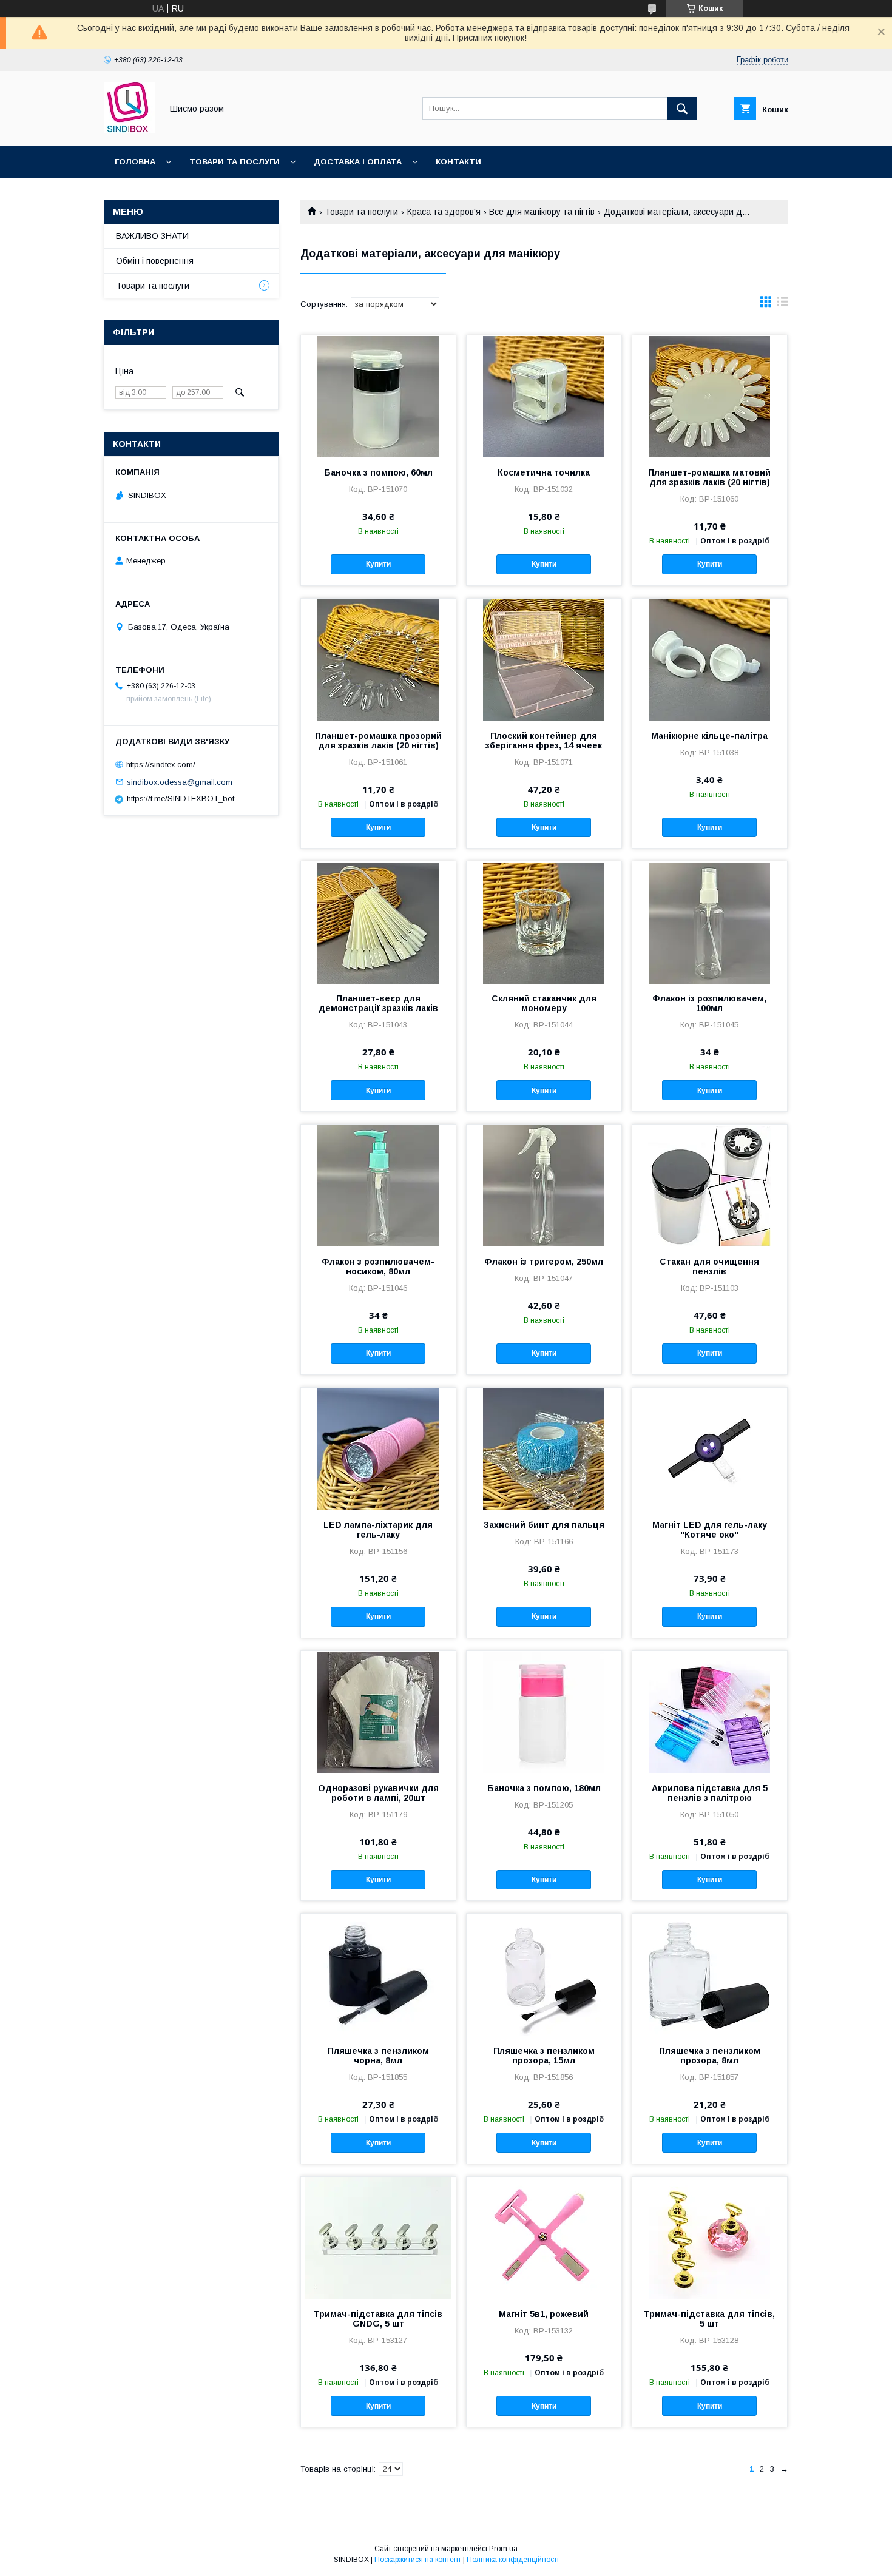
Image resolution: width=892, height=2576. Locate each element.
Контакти (458, 162)
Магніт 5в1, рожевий (544, 2314)
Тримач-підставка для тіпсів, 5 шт (709, 2319)
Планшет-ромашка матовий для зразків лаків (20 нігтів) (709, 477)
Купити (378, 564)
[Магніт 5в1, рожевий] (544, 2238)
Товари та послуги (235, 162)
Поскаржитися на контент (418, 2560)
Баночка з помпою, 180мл (544, 1788)
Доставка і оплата (358, 162)
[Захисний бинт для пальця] (544, 1448)
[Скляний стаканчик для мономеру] (544, 922)
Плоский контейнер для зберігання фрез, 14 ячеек (544, 741)
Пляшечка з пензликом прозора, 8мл (710, 2056)
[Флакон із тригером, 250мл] (544, 1185)
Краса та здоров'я (444, 212)
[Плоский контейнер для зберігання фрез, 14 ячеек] (544, 659)
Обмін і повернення (155, 261)
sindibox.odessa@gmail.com (180, 782)
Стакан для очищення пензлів (709, 1266)
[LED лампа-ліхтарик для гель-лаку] (378, 1448)
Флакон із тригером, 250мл (544, 1262)
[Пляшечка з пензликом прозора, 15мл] (544, 1974)
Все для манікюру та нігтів (542, 212)
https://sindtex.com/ (161, 765)
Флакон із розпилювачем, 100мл (709, 1003)
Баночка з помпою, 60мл (378, 472)
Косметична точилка (544, 472)
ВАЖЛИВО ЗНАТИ (152, 236)
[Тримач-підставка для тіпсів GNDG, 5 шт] (378, 2238)
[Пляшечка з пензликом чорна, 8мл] (378, 1974)
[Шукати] (682, 109)
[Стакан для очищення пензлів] (710, 1185)
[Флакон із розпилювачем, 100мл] (710, 922)
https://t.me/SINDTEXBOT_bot (181, 799)
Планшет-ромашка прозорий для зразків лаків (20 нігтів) (378, 741)
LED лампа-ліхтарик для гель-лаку (378, 1530)
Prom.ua (503, 2549)
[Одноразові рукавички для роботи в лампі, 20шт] (378, 1712)
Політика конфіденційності (513, 2560)
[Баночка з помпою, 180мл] (544, 1712)
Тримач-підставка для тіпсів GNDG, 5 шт (378, 2319)
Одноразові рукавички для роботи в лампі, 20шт (378, 1793)
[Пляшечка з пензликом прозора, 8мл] (710, 1974)
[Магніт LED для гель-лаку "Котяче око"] (710, 1448)
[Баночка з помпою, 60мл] (378, 396)
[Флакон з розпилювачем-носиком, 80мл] (378, 1185)
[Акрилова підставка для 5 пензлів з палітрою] (710, 1712)
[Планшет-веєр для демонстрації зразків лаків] (378, 922)
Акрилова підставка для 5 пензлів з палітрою (710, 1793)
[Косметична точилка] (544, 396)
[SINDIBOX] (130, 130)
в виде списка (783, 304)
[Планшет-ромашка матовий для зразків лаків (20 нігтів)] (710, 396)
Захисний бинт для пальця (544, 1525)
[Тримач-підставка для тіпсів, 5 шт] (710, 2238)
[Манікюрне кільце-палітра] (710, 659)
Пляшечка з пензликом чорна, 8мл (378, 2056)
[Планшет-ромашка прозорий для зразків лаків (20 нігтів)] (378, 659)
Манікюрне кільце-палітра (709, 736)
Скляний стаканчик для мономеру (544, 1003)
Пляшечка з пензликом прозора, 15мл (544, 2056)
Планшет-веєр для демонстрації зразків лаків (378, 1003)
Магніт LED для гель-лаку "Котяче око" (710, 1530)
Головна (135, 162)
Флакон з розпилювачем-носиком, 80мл (378, 1266)
